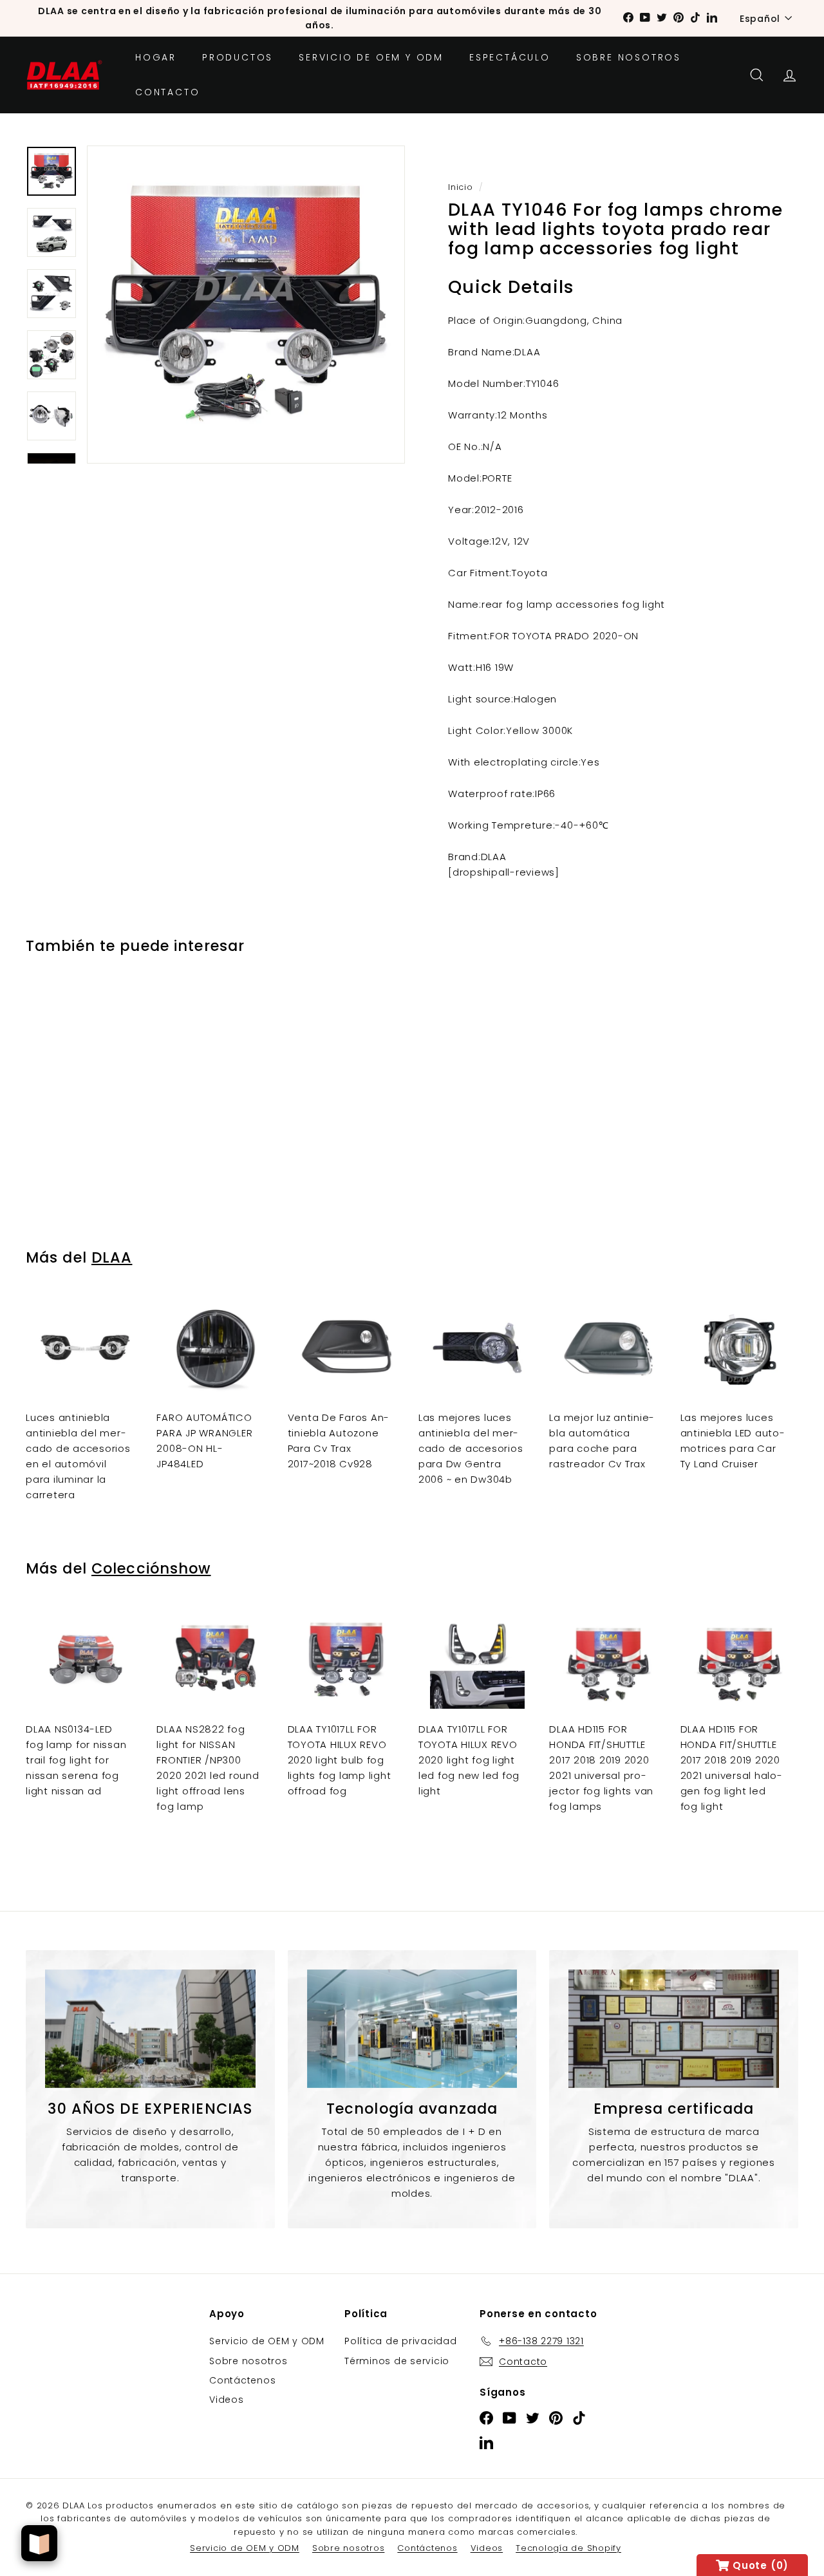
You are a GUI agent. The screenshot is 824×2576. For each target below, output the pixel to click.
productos (238, 57)
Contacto (167, 92)
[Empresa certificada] (674, 2029)
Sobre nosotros (629, 57)
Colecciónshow (151, 1568)
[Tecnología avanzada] (412, 2029)
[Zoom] (246, 305)
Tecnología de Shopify (568, 2548)
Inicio (461, 187)
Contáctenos (242, 2380)
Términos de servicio (397, 2361)
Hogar (156, 57)
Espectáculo (510, 57)
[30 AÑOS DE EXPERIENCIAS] (150, 2029)
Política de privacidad (401, 2341)
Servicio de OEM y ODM (371, 57)
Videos (227, 2400)
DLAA (112, 1257)
